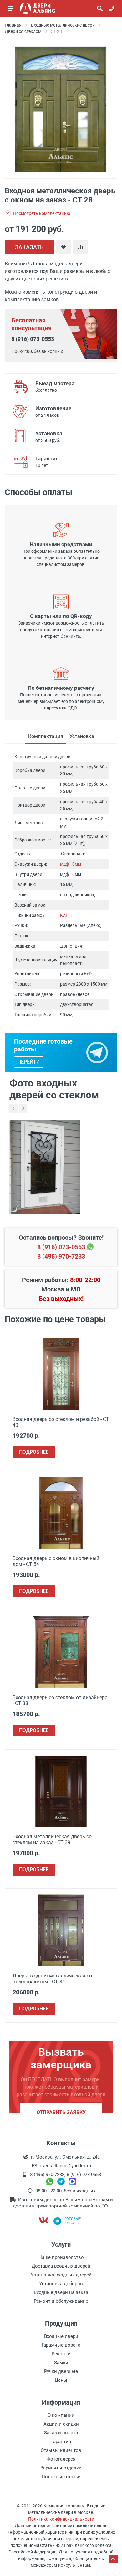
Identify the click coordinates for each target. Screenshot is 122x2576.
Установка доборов (61, 2284)
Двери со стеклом (23, 31)
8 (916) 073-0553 (33, 339)
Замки (61, 2363)
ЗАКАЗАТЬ (29, 247)
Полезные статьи (61, 2477)
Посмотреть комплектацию (41, 213)
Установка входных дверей (61, 2275)
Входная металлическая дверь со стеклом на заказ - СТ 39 (52, 1840)
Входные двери (61, 2336)
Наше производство (61, 2257)
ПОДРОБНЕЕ (34, 1452)
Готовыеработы (73, 2221)
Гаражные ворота (61, 2345)
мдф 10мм (71, 864)
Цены (61, 2380)
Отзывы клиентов (61, 2450)
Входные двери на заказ (61, 2292)
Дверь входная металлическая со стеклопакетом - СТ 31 (52, 1979)
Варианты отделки (61, 2468)
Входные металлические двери (63, 25)
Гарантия (61, 2442)
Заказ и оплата (61, 2433)
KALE (65, 915)
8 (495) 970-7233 (61, 1256)
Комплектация (46, 736)
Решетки (61, 2354)
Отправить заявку (61, 2112)
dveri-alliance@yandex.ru (65, 2166)
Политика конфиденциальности (61, 2519)
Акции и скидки (61, 2424)
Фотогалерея (61, 2459)
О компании (61, 2415)
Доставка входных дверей (61, 2266)
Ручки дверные (61, 2371)
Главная (13, 25)
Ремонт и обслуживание (61, 2301)
